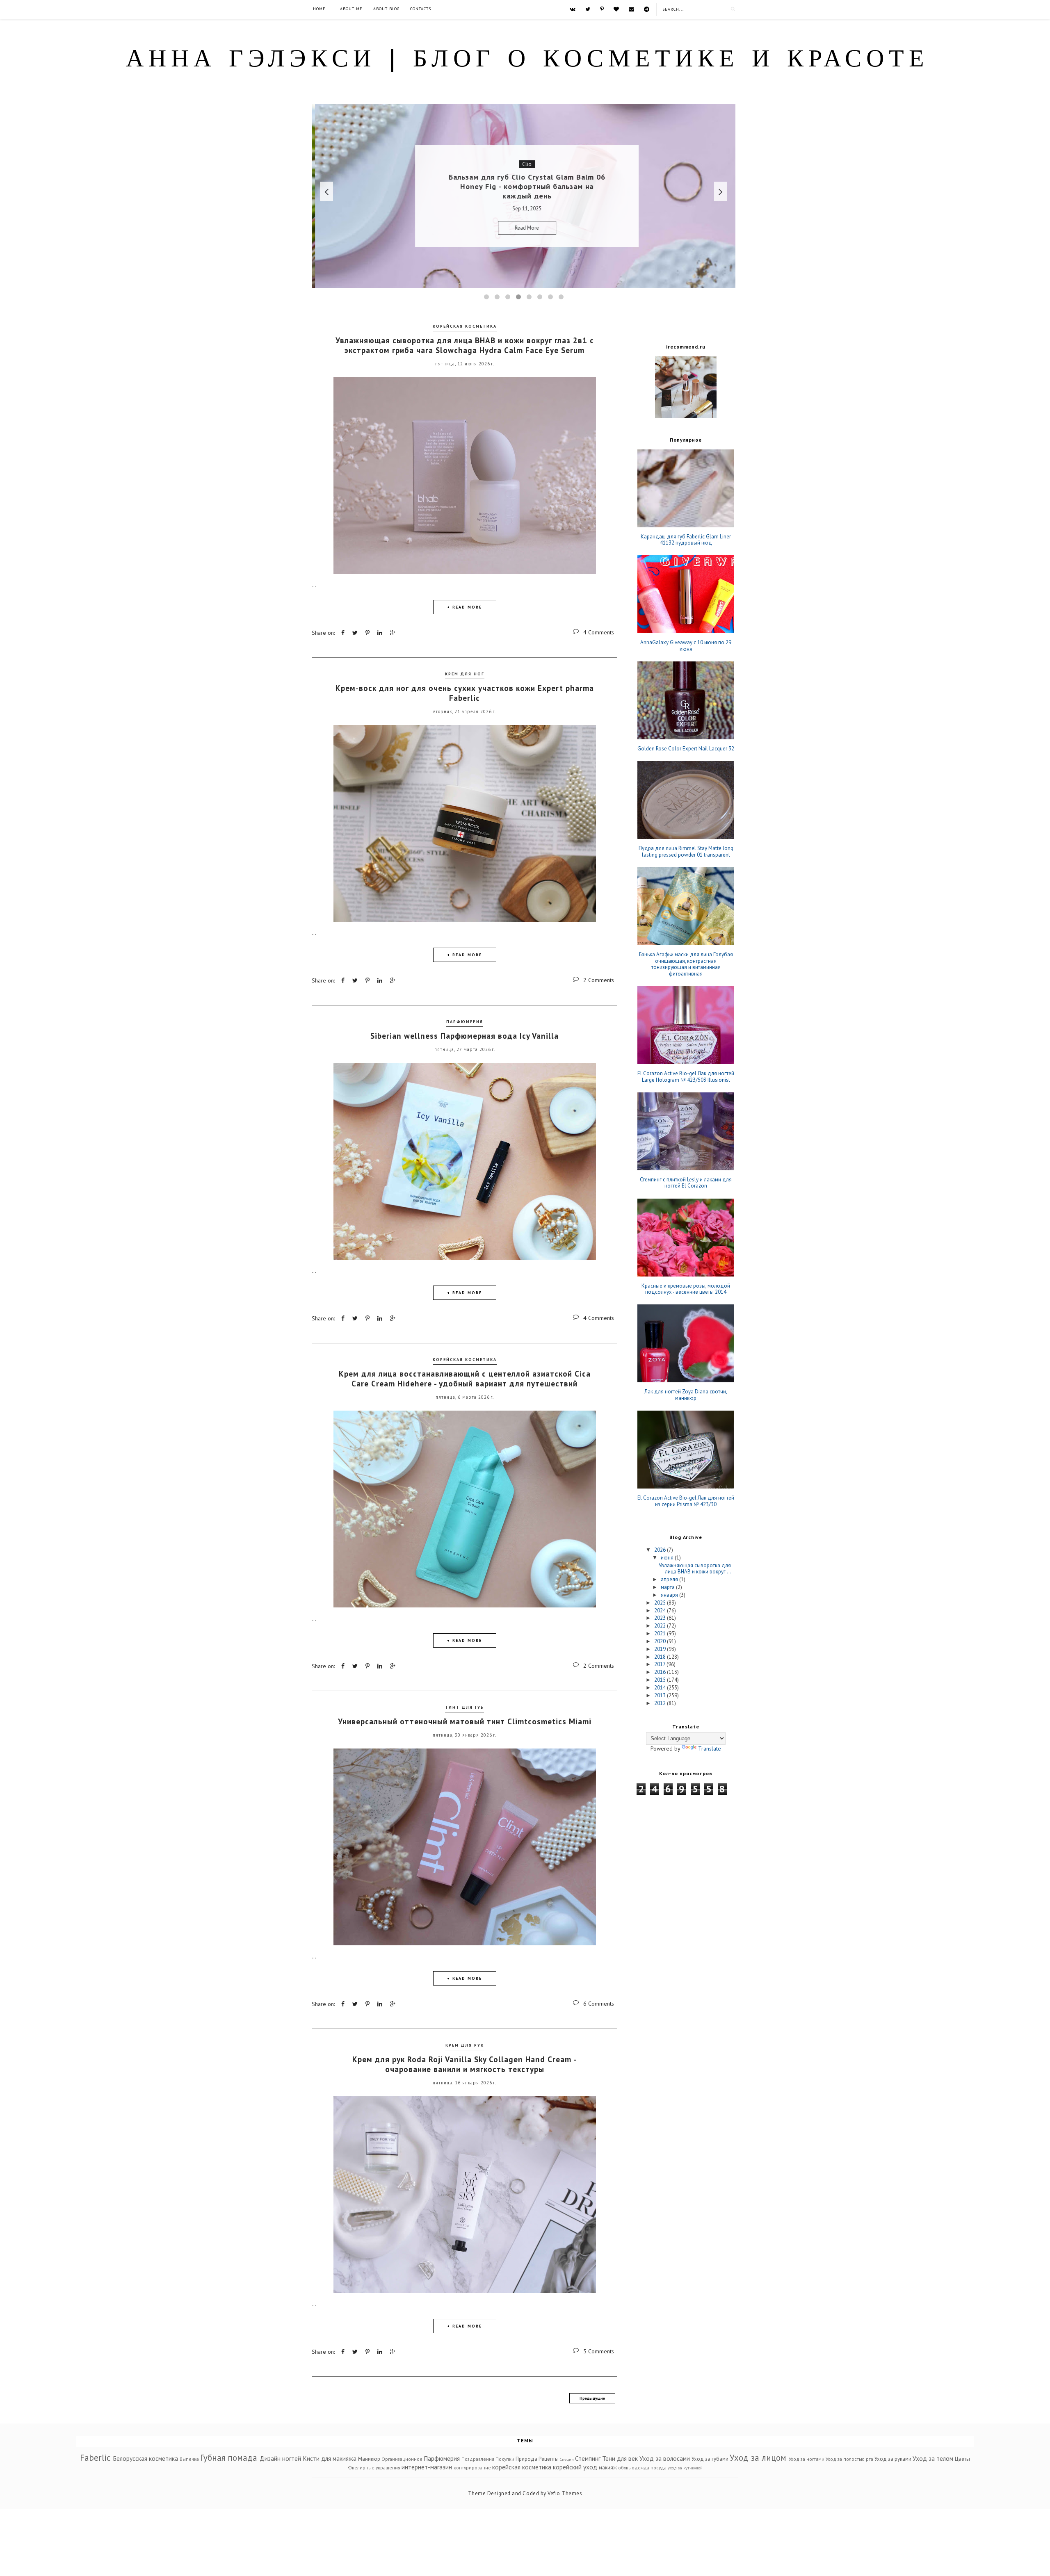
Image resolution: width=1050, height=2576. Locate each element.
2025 (661, 1603)
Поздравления (478, 2459)
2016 (661, 1672)
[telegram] (647, 9)
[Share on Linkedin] (380, 633)
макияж (608, 2468)
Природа (526, 2459)
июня (668, 1558)
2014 (661, 1688)
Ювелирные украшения (374, 2468)
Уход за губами (710, 2459)
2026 (661, 1550)
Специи (567, 2459)
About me (351, 9)
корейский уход (575, 2467)
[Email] (631, 9)
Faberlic (95, 2458)
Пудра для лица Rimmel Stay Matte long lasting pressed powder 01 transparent (686, 851)
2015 (661, 1680)
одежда (640, 2468)
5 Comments (599, 2351)
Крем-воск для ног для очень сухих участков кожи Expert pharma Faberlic (465, 693)
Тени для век (620, 2458)
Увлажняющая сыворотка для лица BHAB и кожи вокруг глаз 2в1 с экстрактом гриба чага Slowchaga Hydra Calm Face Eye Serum (465, 345)
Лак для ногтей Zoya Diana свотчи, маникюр (686, 1395)
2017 (660, 1664)
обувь (624, 2468)
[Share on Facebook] (343, 633)
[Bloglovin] (616, 9)
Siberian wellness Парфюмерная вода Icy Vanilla (465, 1036)
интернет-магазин (427, 2467)
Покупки (505, 2459)
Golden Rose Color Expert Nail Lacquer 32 (686, 749)
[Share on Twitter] (355, 633)
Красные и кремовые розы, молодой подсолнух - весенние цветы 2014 (686, 1289)
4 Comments (599, 632)
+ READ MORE (465, 607)
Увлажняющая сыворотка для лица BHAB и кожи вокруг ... (695, 1569)
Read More (524, 223)
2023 (661, 1618)
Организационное (402, 2459)
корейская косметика (465, 326)
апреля (670, 1579)
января (670, 1595)
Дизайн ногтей (280, 2458)
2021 (661, 1633)
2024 (661, 1611)
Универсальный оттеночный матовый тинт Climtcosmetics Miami (465, 1721)
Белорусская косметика (145, 2458)
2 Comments (599, 980)
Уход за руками (893, 2459)
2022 (661, 1626)
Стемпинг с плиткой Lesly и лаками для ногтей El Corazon (686, 1183)
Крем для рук (465, 2045)
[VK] (573, 9)
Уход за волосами (665, 2458)
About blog (386, 9)
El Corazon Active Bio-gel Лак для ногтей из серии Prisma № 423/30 (686, 1501)
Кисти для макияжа (330, 2458)
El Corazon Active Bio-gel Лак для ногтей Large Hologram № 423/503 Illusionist (686, 1077)
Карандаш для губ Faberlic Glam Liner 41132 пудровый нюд (686, 540)
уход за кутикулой (685, 2468)
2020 (661, 1641)
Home (319, 9)
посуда (659, 2468)
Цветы (962, 2459)
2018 (661, 1657)
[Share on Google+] (393, 633)
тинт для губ (465, 1707)
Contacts (421, 9)
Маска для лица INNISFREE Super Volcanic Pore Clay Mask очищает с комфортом (524, 187)
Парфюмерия (465, 1022)
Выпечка (189, 2459)
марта (668, 1587)
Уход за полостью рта (849, 2459)
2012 (661, 1703)
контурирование (472, 2468)
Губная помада (229, 2458)
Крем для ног (465, 674)
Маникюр (369, 2459)
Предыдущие (592, 2398)
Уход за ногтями (807, 2459)
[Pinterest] (602, 9)
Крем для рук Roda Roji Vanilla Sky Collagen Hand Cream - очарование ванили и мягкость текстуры (465, 2064)
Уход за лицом (758, 2458)
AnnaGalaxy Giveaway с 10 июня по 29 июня (686, 646)
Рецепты (549, 2459)
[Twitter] (588, 9)
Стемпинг (588, 2458)
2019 (661, 1649)
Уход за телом (933, 2458)
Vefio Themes (565, 2493)
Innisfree (524, 169)
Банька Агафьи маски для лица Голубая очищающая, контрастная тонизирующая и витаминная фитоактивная (686, 964)
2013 (661, 1695)
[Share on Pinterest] (367, 633)
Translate (710, 1748)
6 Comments (599, 2004)
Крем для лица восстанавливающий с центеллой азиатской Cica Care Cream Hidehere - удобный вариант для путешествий (465, 1379)
